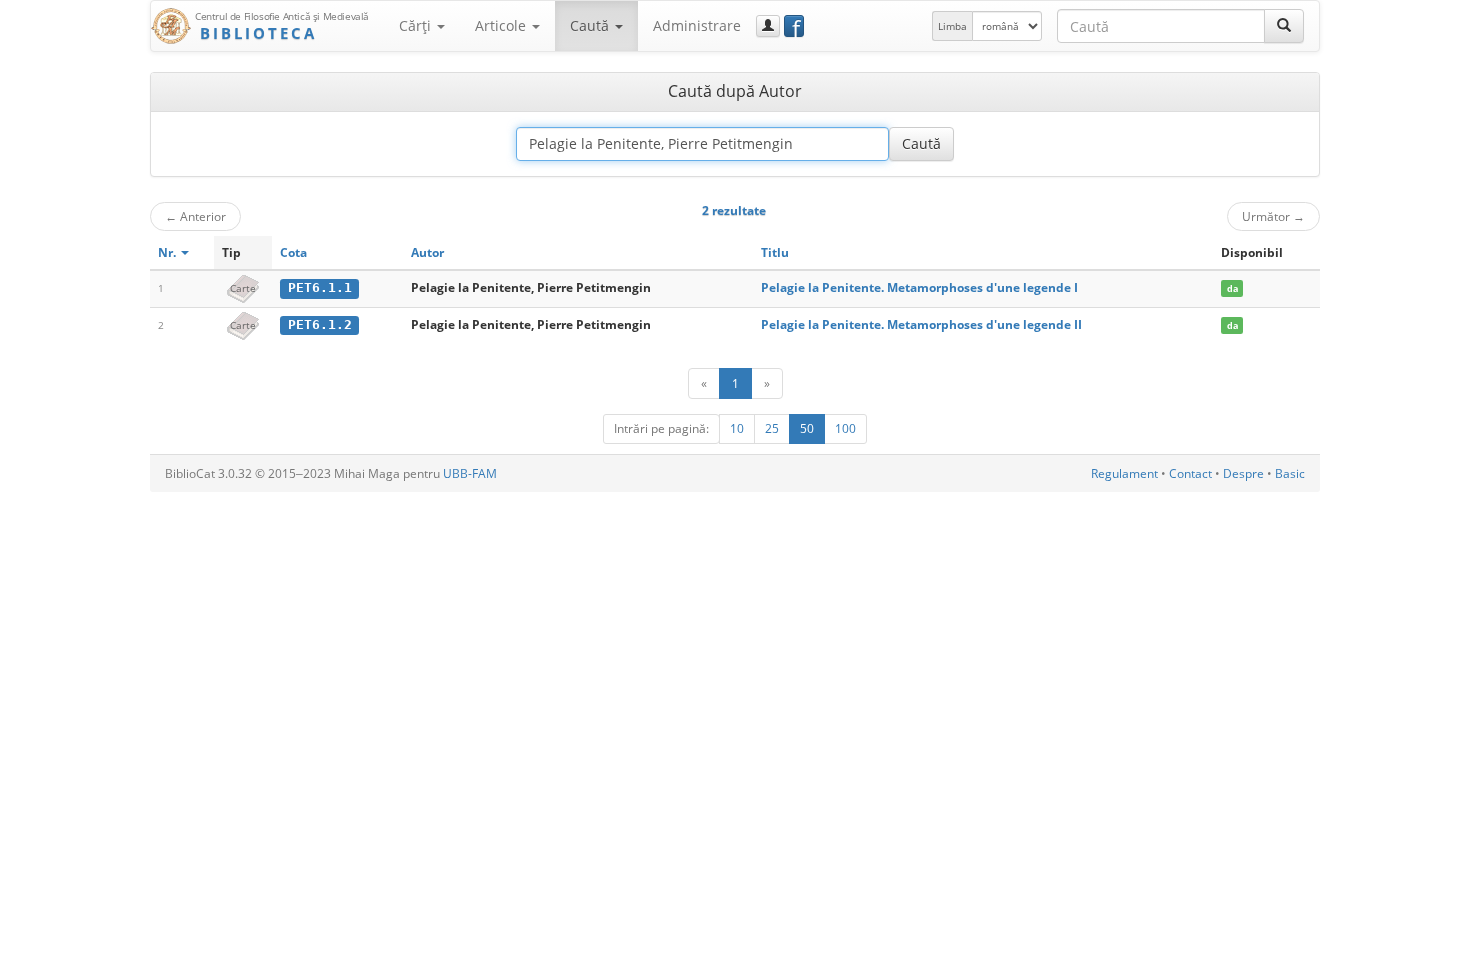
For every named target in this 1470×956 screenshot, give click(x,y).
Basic (1290, 473)
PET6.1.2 (320, 324)
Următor (1273, 216)
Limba (952, 26)
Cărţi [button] (417, 25)
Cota (293, 252)
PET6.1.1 (320, 287)
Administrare (697, 25)
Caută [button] (591, 25)
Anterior (195, 216)
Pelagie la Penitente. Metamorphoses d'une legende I (919, 287)
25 (772, 428)
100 (845, 428)
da (1232, 288)
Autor (427, 252)
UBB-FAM (470, 473)
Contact (1190, 473)
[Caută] (1284, 26)
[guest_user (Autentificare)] (768, 26)
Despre (1243, 473)
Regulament (1124, 473)
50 (807, 428)
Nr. (168, 252)
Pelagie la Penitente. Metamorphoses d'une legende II (921, 324)
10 (737, 428)
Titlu (775, 252)
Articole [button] (502, 25)
